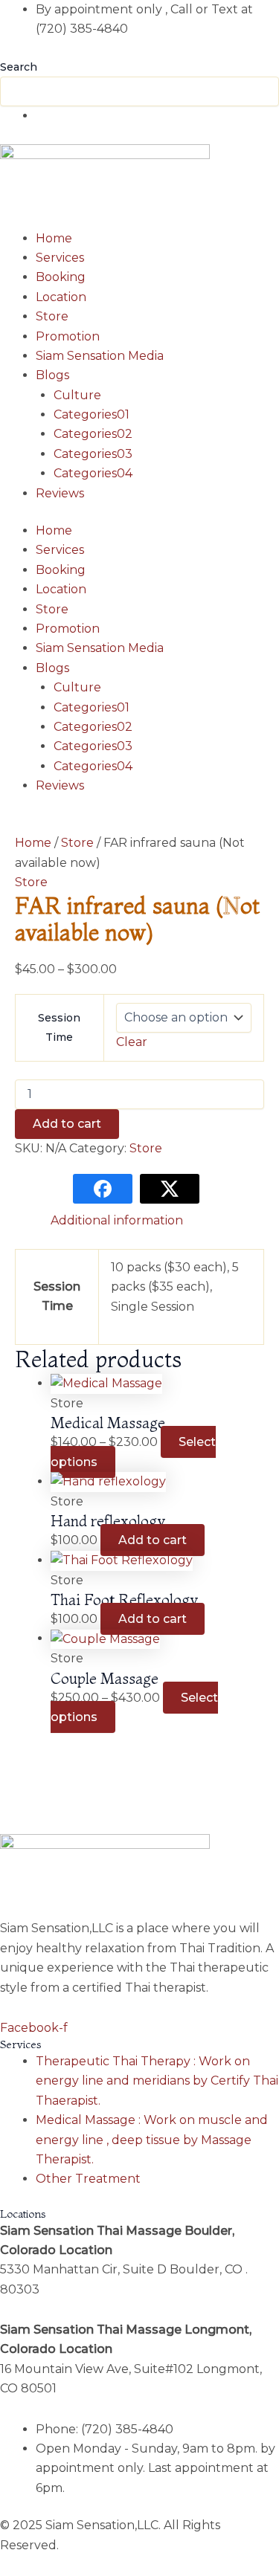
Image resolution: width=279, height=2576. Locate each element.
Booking (61, 277)
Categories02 (93, 434)
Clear (132, 1042)
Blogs (52, 375)
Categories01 (92, 414)
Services (60, 258)
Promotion (68, 336)
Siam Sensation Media (100, 356)
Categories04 (93, 473)
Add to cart (67, 1124)
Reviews (60, 493)
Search (19, 67)
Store (52, 316)
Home (54, 238)
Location (61, 297)
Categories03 (93, 454)
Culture (77, 395)
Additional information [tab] (117, 1220)
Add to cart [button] (153, 1540)
